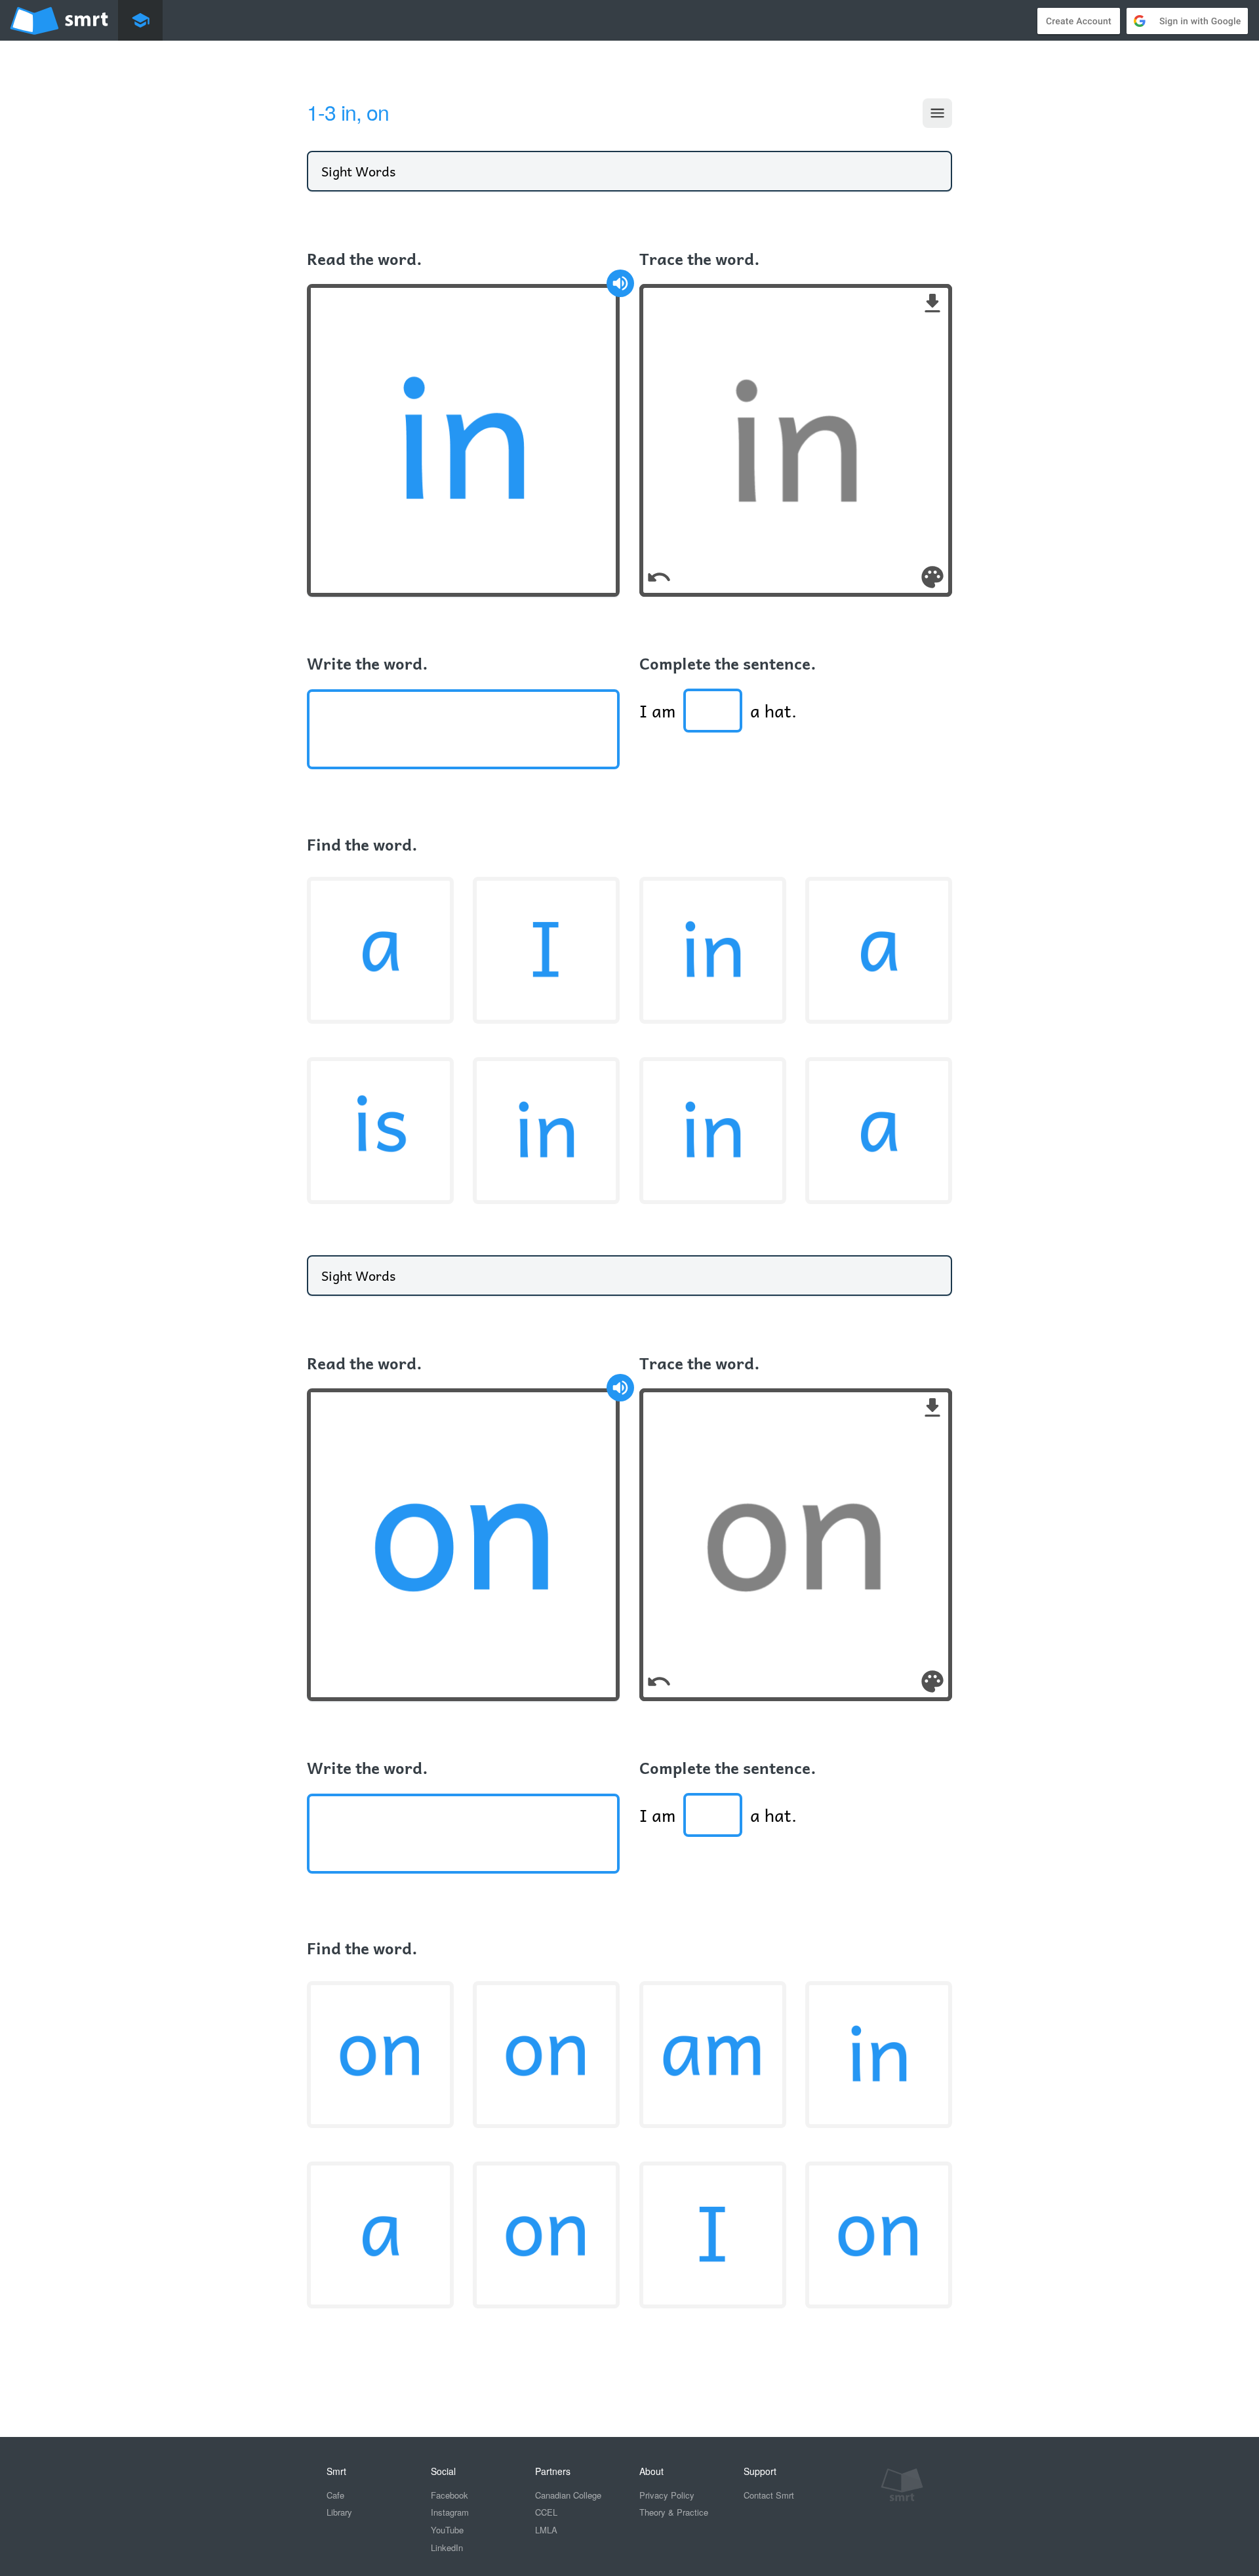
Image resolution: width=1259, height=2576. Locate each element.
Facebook (450, 2495)
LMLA (546, 2530)
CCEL (546, 2512)
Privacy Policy (667, 2495)
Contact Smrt (769, 2495)
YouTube (447, 2530)
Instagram (450, 2512)
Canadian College (568, 2495)
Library (339, 2512)
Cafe (335, 2495)
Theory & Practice (674, 2512)
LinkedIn (447, 2547)
